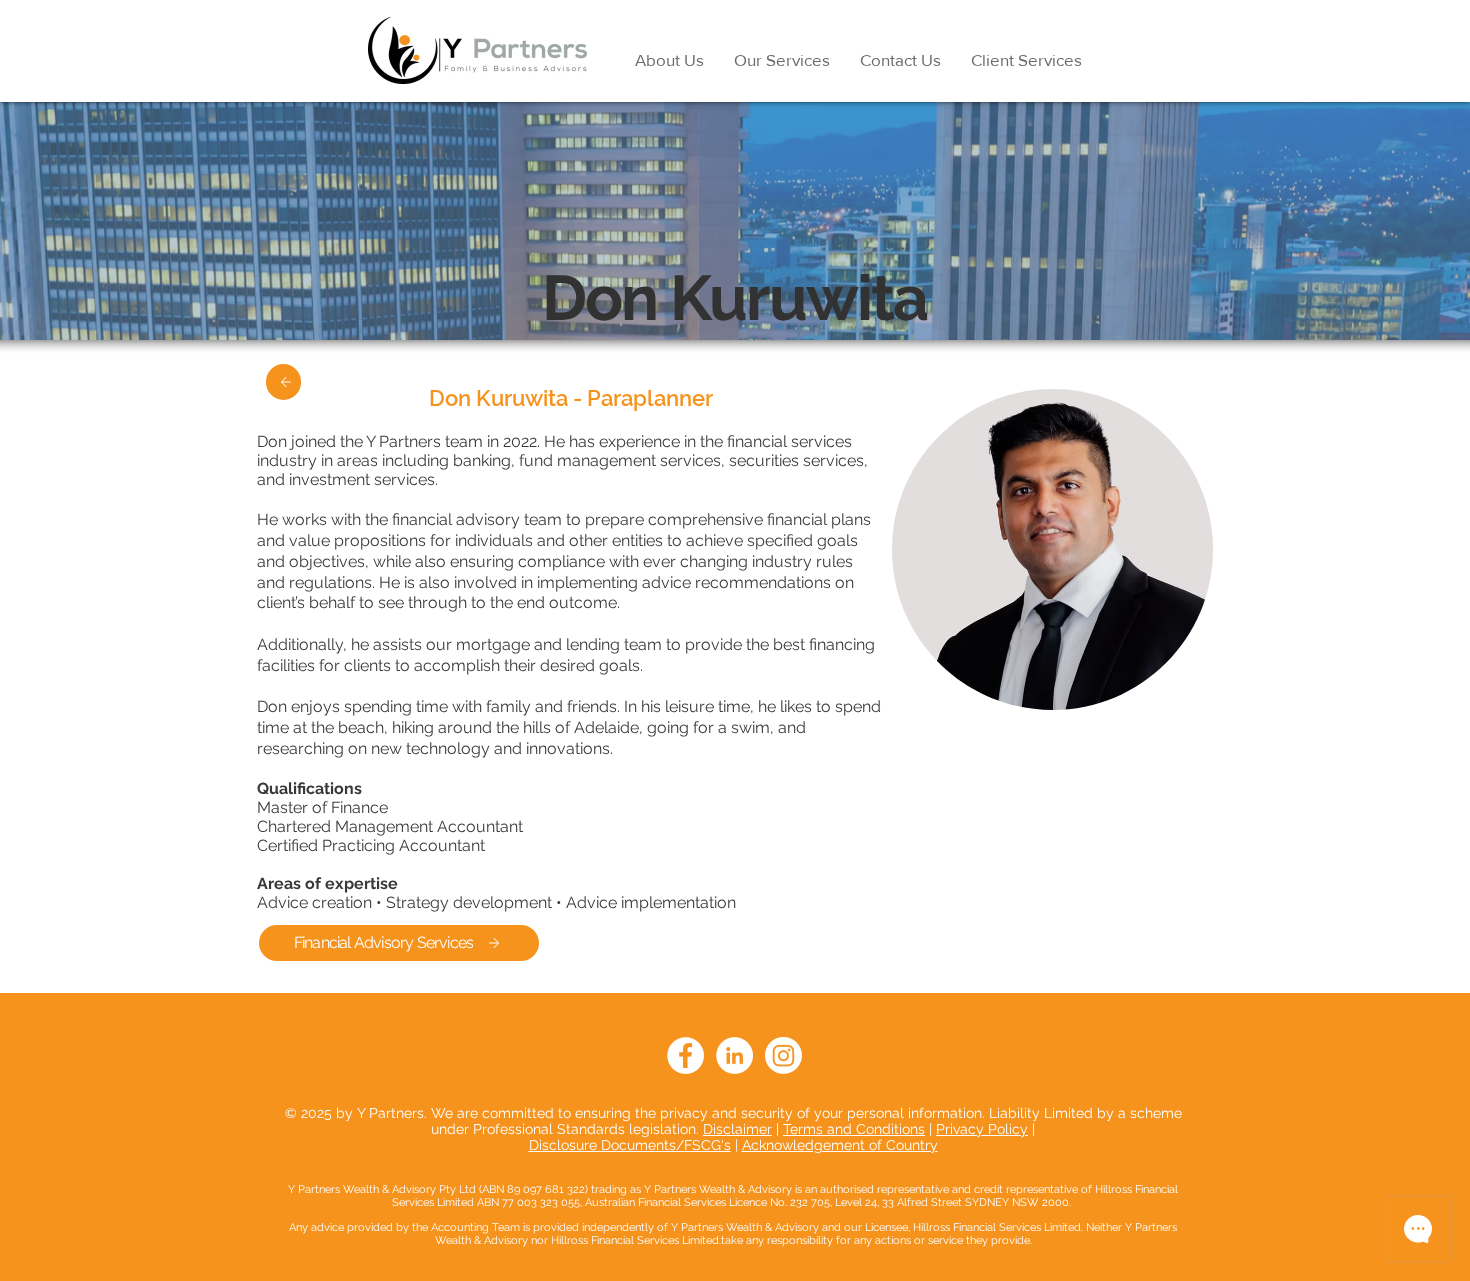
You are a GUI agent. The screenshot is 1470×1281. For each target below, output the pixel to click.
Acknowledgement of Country (840, 1145)
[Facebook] (685, 1055)
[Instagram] (783, 1055)
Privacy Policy (982, 1129)
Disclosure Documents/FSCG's (630, 1145)
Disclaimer (737, 1129)
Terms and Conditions (854, 1129)
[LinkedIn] (734, 1055)
